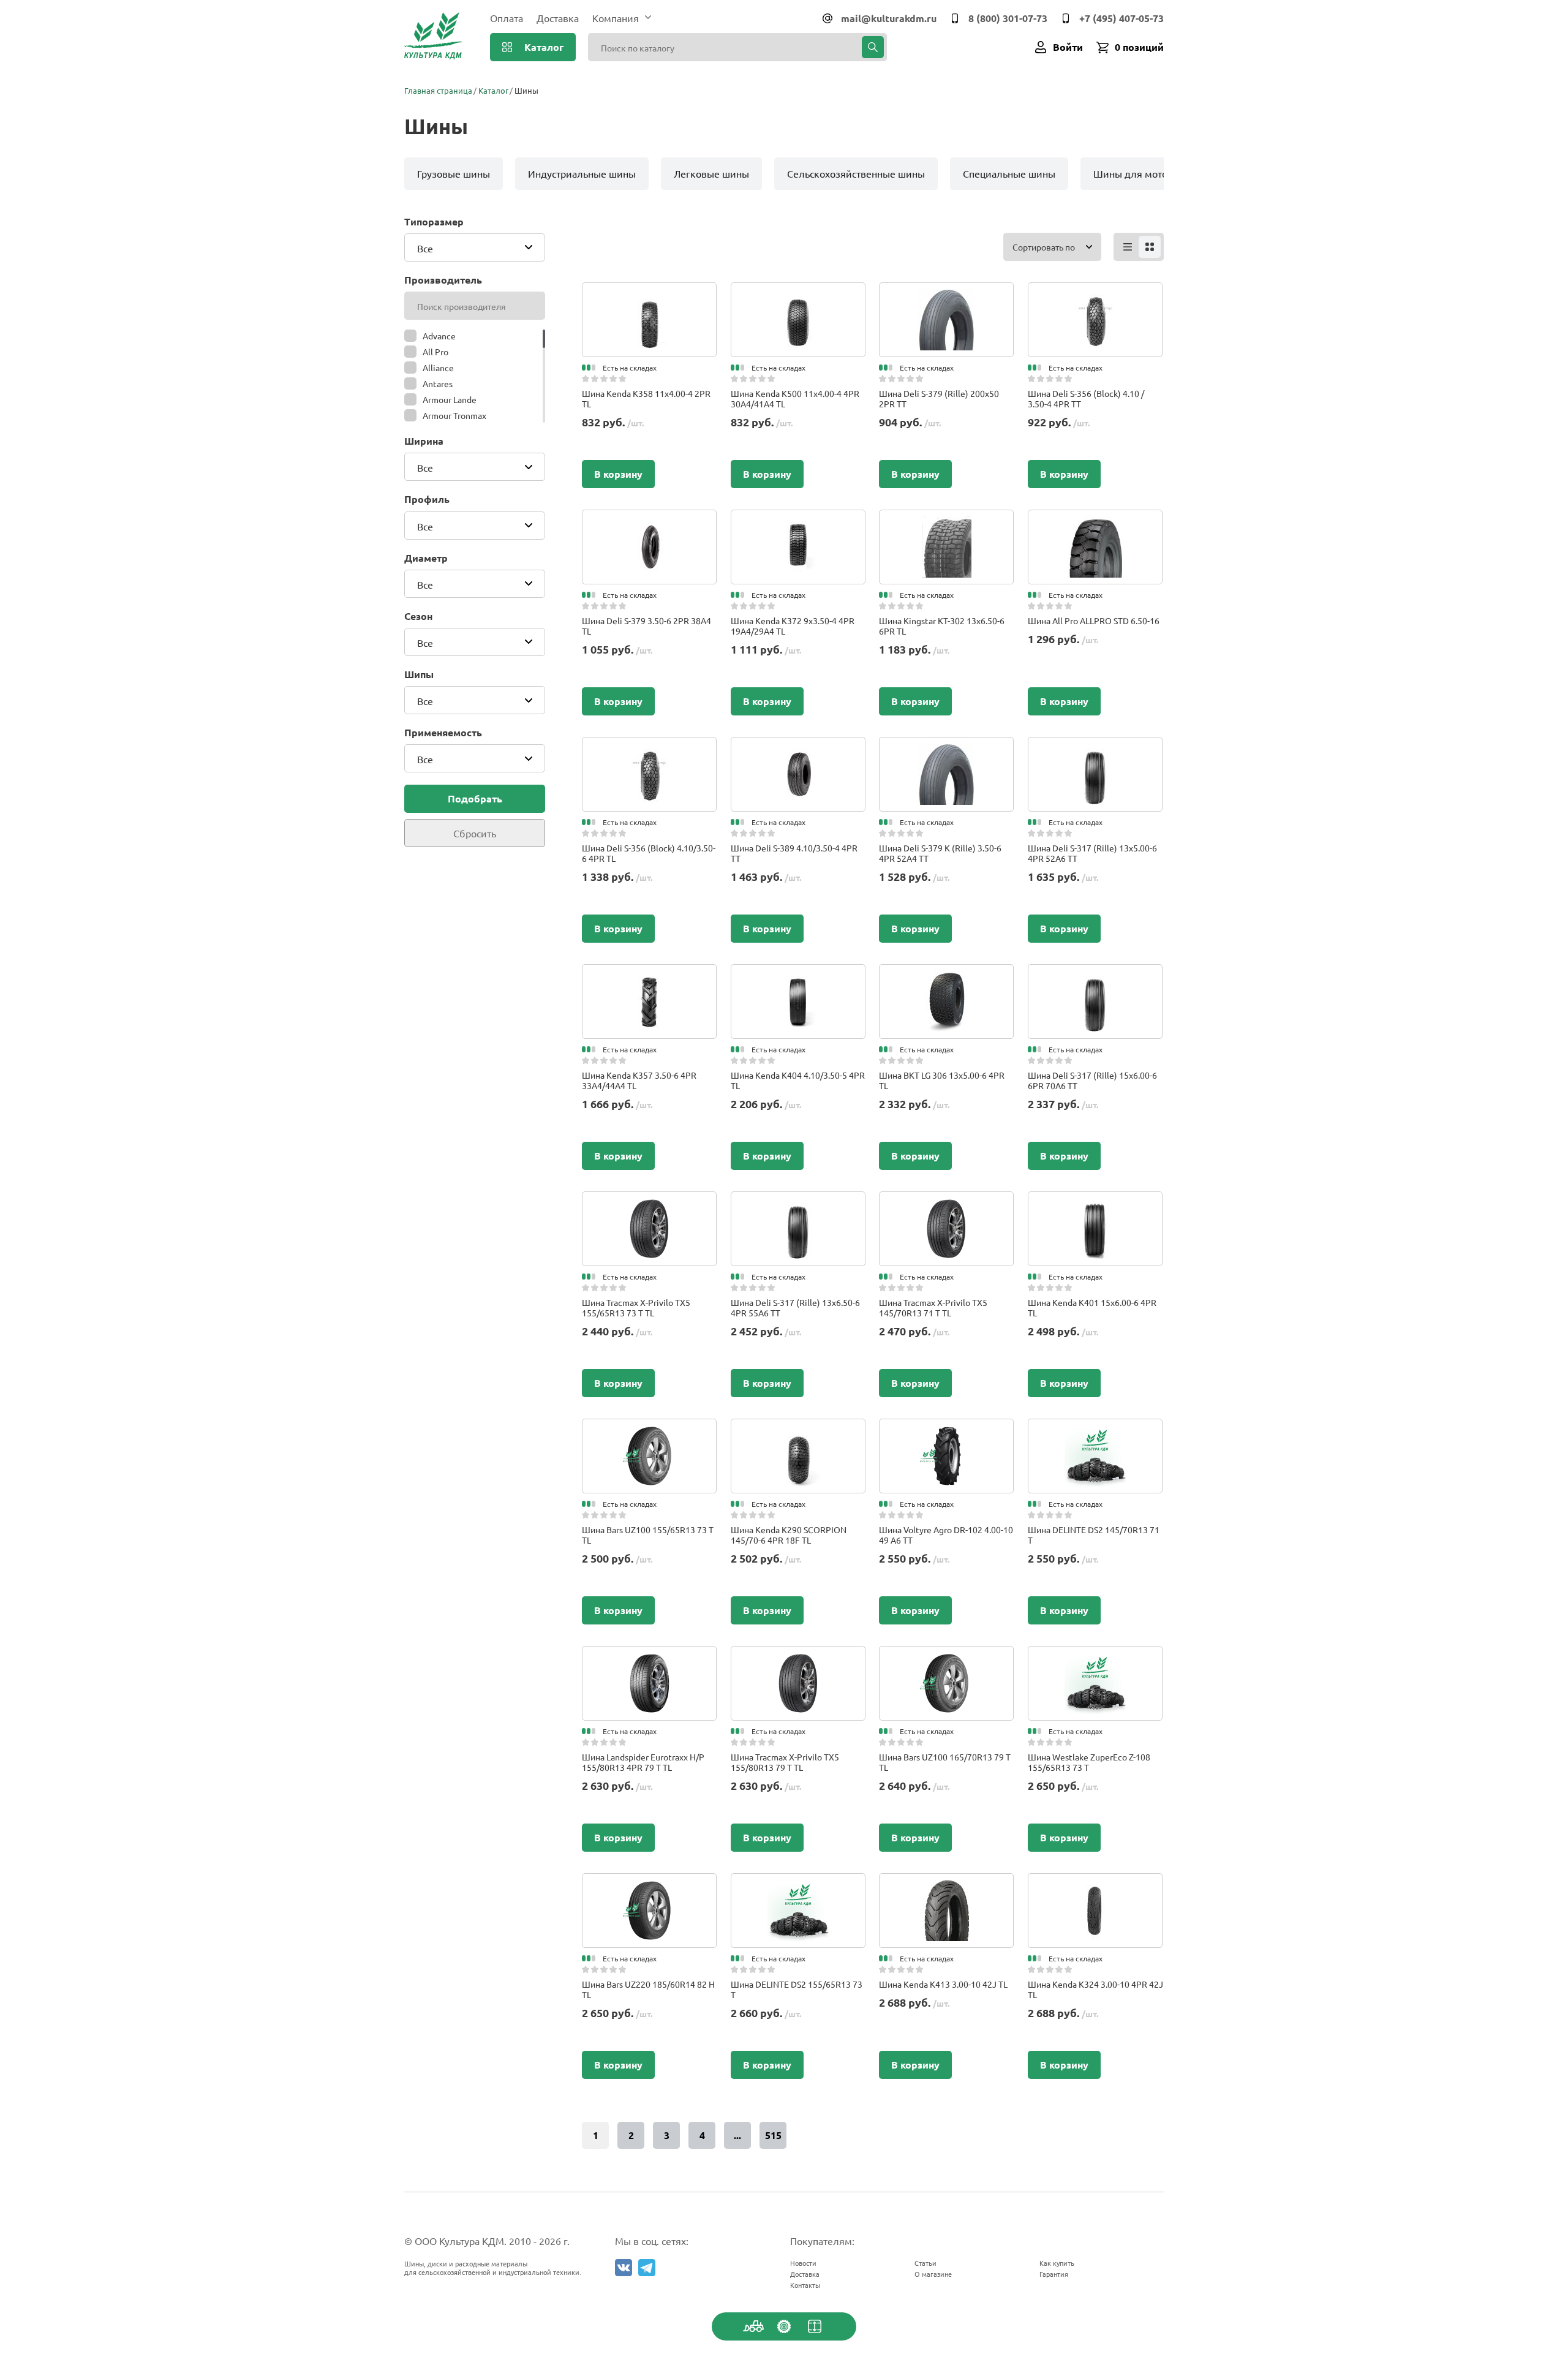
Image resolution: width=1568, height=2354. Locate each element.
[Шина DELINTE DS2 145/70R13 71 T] (1095, 1431)
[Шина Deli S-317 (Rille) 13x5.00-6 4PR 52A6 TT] (1095, 749)
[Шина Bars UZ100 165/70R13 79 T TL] (946, 1658)
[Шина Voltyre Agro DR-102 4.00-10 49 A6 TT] (946, 1431)
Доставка (558, 18)
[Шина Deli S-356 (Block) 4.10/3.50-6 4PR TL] (649, 749)
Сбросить (475, 833)
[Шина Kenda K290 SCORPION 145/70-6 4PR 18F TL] (798, 1431)
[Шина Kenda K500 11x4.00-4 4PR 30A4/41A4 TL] (798, 295)
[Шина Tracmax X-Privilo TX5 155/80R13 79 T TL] (798, 1658)
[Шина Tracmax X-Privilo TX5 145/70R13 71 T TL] (946, 1204)
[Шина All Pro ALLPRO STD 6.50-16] (1095, 522)
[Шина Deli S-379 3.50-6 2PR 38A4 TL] (649, 522)
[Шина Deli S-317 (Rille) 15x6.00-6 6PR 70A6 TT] (1095, 976)
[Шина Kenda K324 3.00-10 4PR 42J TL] (1095, 1885)
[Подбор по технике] (753, 2326)
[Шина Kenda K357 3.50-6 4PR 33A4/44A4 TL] (649, 976)
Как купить (1057, 2263)
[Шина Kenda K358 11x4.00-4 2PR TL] (649, 295)
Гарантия (1054, 2274)
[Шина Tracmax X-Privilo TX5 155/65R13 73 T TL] (649, 1204)
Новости (803, 2263)
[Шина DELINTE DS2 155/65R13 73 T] (798, 1885)
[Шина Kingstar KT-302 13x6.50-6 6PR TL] (947, 522)
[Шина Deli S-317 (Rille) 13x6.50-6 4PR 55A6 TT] (798, 1204)
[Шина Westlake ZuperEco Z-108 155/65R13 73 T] (1095, 1658)
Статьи (925, 2263)
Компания (616, 18)
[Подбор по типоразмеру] (815, 2326)
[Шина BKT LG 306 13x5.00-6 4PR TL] (946, 976)
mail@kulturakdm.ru (889, 18)
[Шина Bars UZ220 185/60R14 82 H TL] (649, 1885)
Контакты (805, 2285)
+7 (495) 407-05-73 (1121, 18)
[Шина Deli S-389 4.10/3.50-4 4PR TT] (798, 749)
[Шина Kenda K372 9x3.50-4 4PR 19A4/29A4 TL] (798, 522)
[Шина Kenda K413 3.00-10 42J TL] (947, 1885)
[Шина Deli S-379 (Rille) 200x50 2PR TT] (946, 295)
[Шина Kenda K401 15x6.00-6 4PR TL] (1095, 1204)
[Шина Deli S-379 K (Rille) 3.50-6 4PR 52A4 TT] (946, 749)
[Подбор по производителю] (784, 2326)
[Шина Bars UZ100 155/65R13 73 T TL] (649, 1431)
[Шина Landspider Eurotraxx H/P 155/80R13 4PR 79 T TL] (649, 1658)
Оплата (507, 18)
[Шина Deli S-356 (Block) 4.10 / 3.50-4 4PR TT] (1095, 295)
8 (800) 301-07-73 (1008, 18)
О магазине (933, 2274)
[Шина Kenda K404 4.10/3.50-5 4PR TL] (798, 976)
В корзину (618, 474)
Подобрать (475, 798)
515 (773, 2135)
